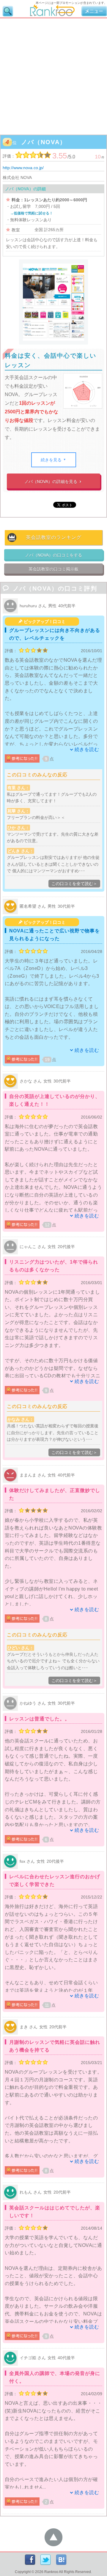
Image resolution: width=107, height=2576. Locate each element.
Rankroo (51, 2572)
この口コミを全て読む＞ (74, 884)
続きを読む (87, 749)
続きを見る (54, 460)
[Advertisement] (53, 75)
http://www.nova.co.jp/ (23, 168)
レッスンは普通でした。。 (40, 1719)
